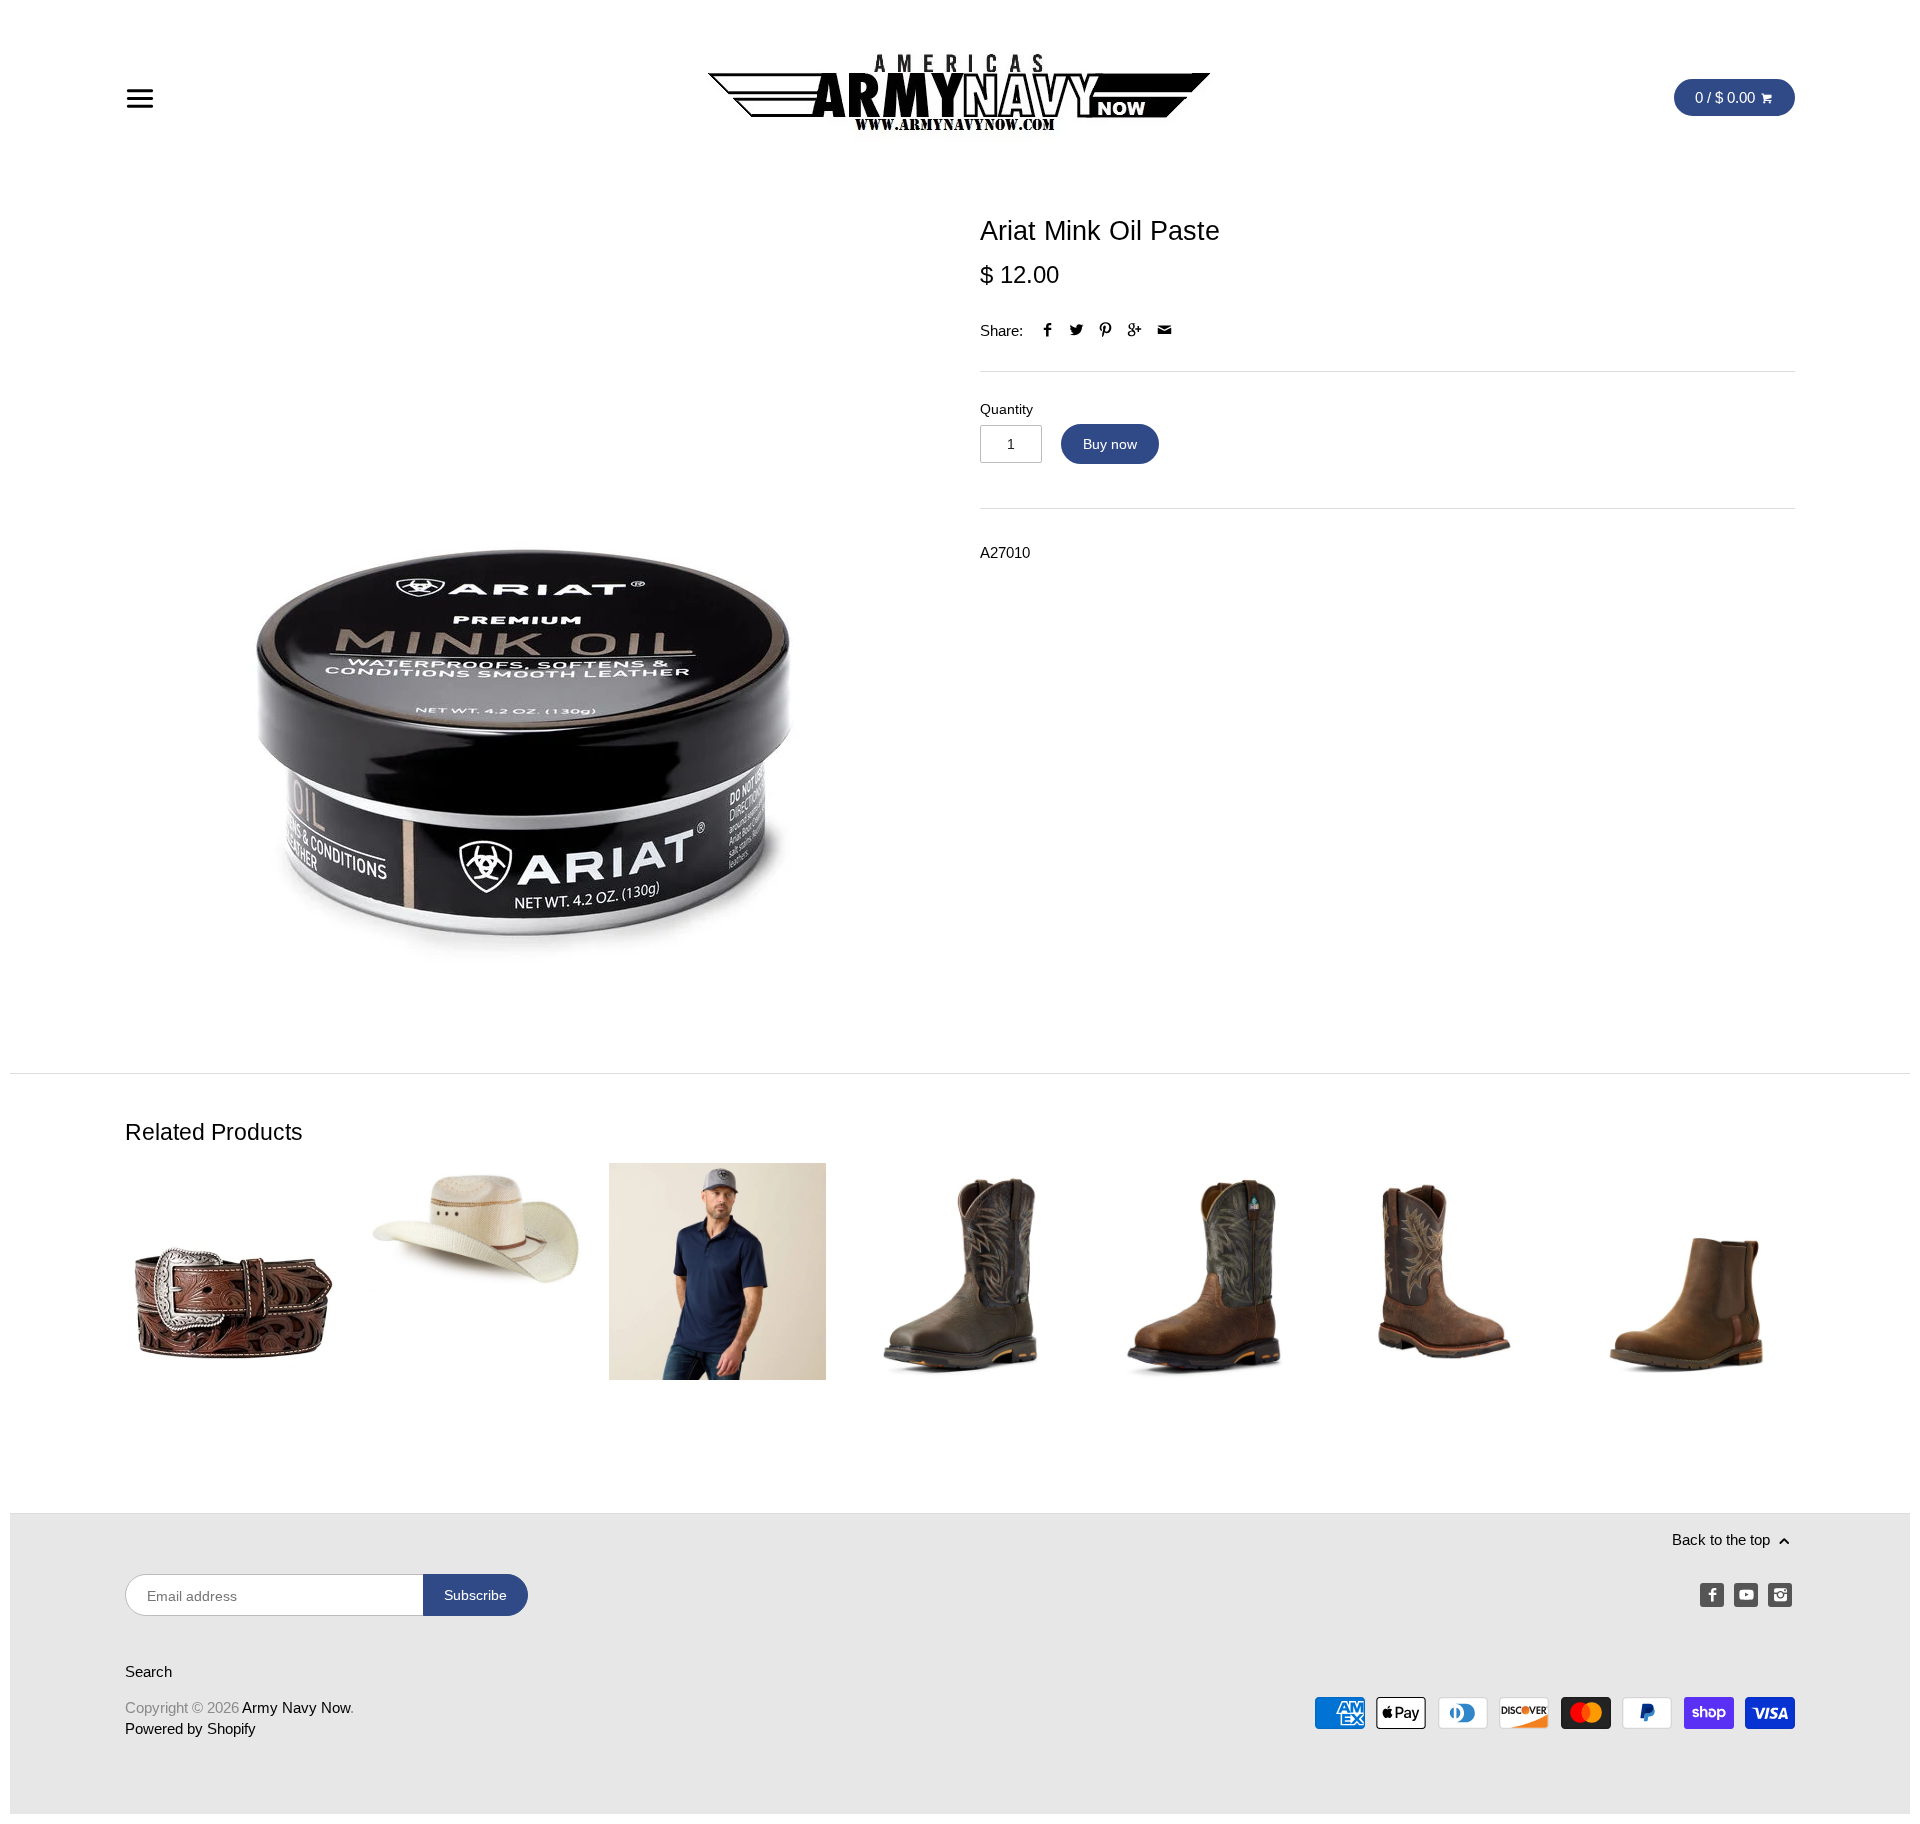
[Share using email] (1164, 330)
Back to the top (1723, 1539)
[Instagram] (1780, 1595)
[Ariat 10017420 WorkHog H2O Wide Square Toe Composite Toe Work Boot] (1444, 1303)
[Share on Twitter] (1076, 330)
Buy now (1110, 444)
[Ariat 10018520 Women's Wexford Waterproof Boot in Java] (1686, 1303)
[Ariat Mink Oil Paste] (525, 615)
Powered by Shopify (190, 1728)
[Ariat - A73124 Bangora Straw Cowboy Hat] (475, 1303)
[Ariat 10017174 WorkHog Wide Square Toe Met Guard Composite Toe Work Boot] (1202, 1303)
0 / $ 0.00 (1727, 97)
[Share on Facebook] (1047, 330)
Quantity (1006, 409)
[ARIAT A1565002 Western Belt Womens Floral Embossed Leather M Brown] (233, 1303)
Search (148, 1671)
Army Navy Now (296, 1707)
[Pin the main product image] (1105, 330)
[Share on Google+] (1134, 330)
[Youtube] (1746, 1595)
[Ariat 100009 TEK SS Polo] (717, 1303)
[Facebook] (1712, 1595)
